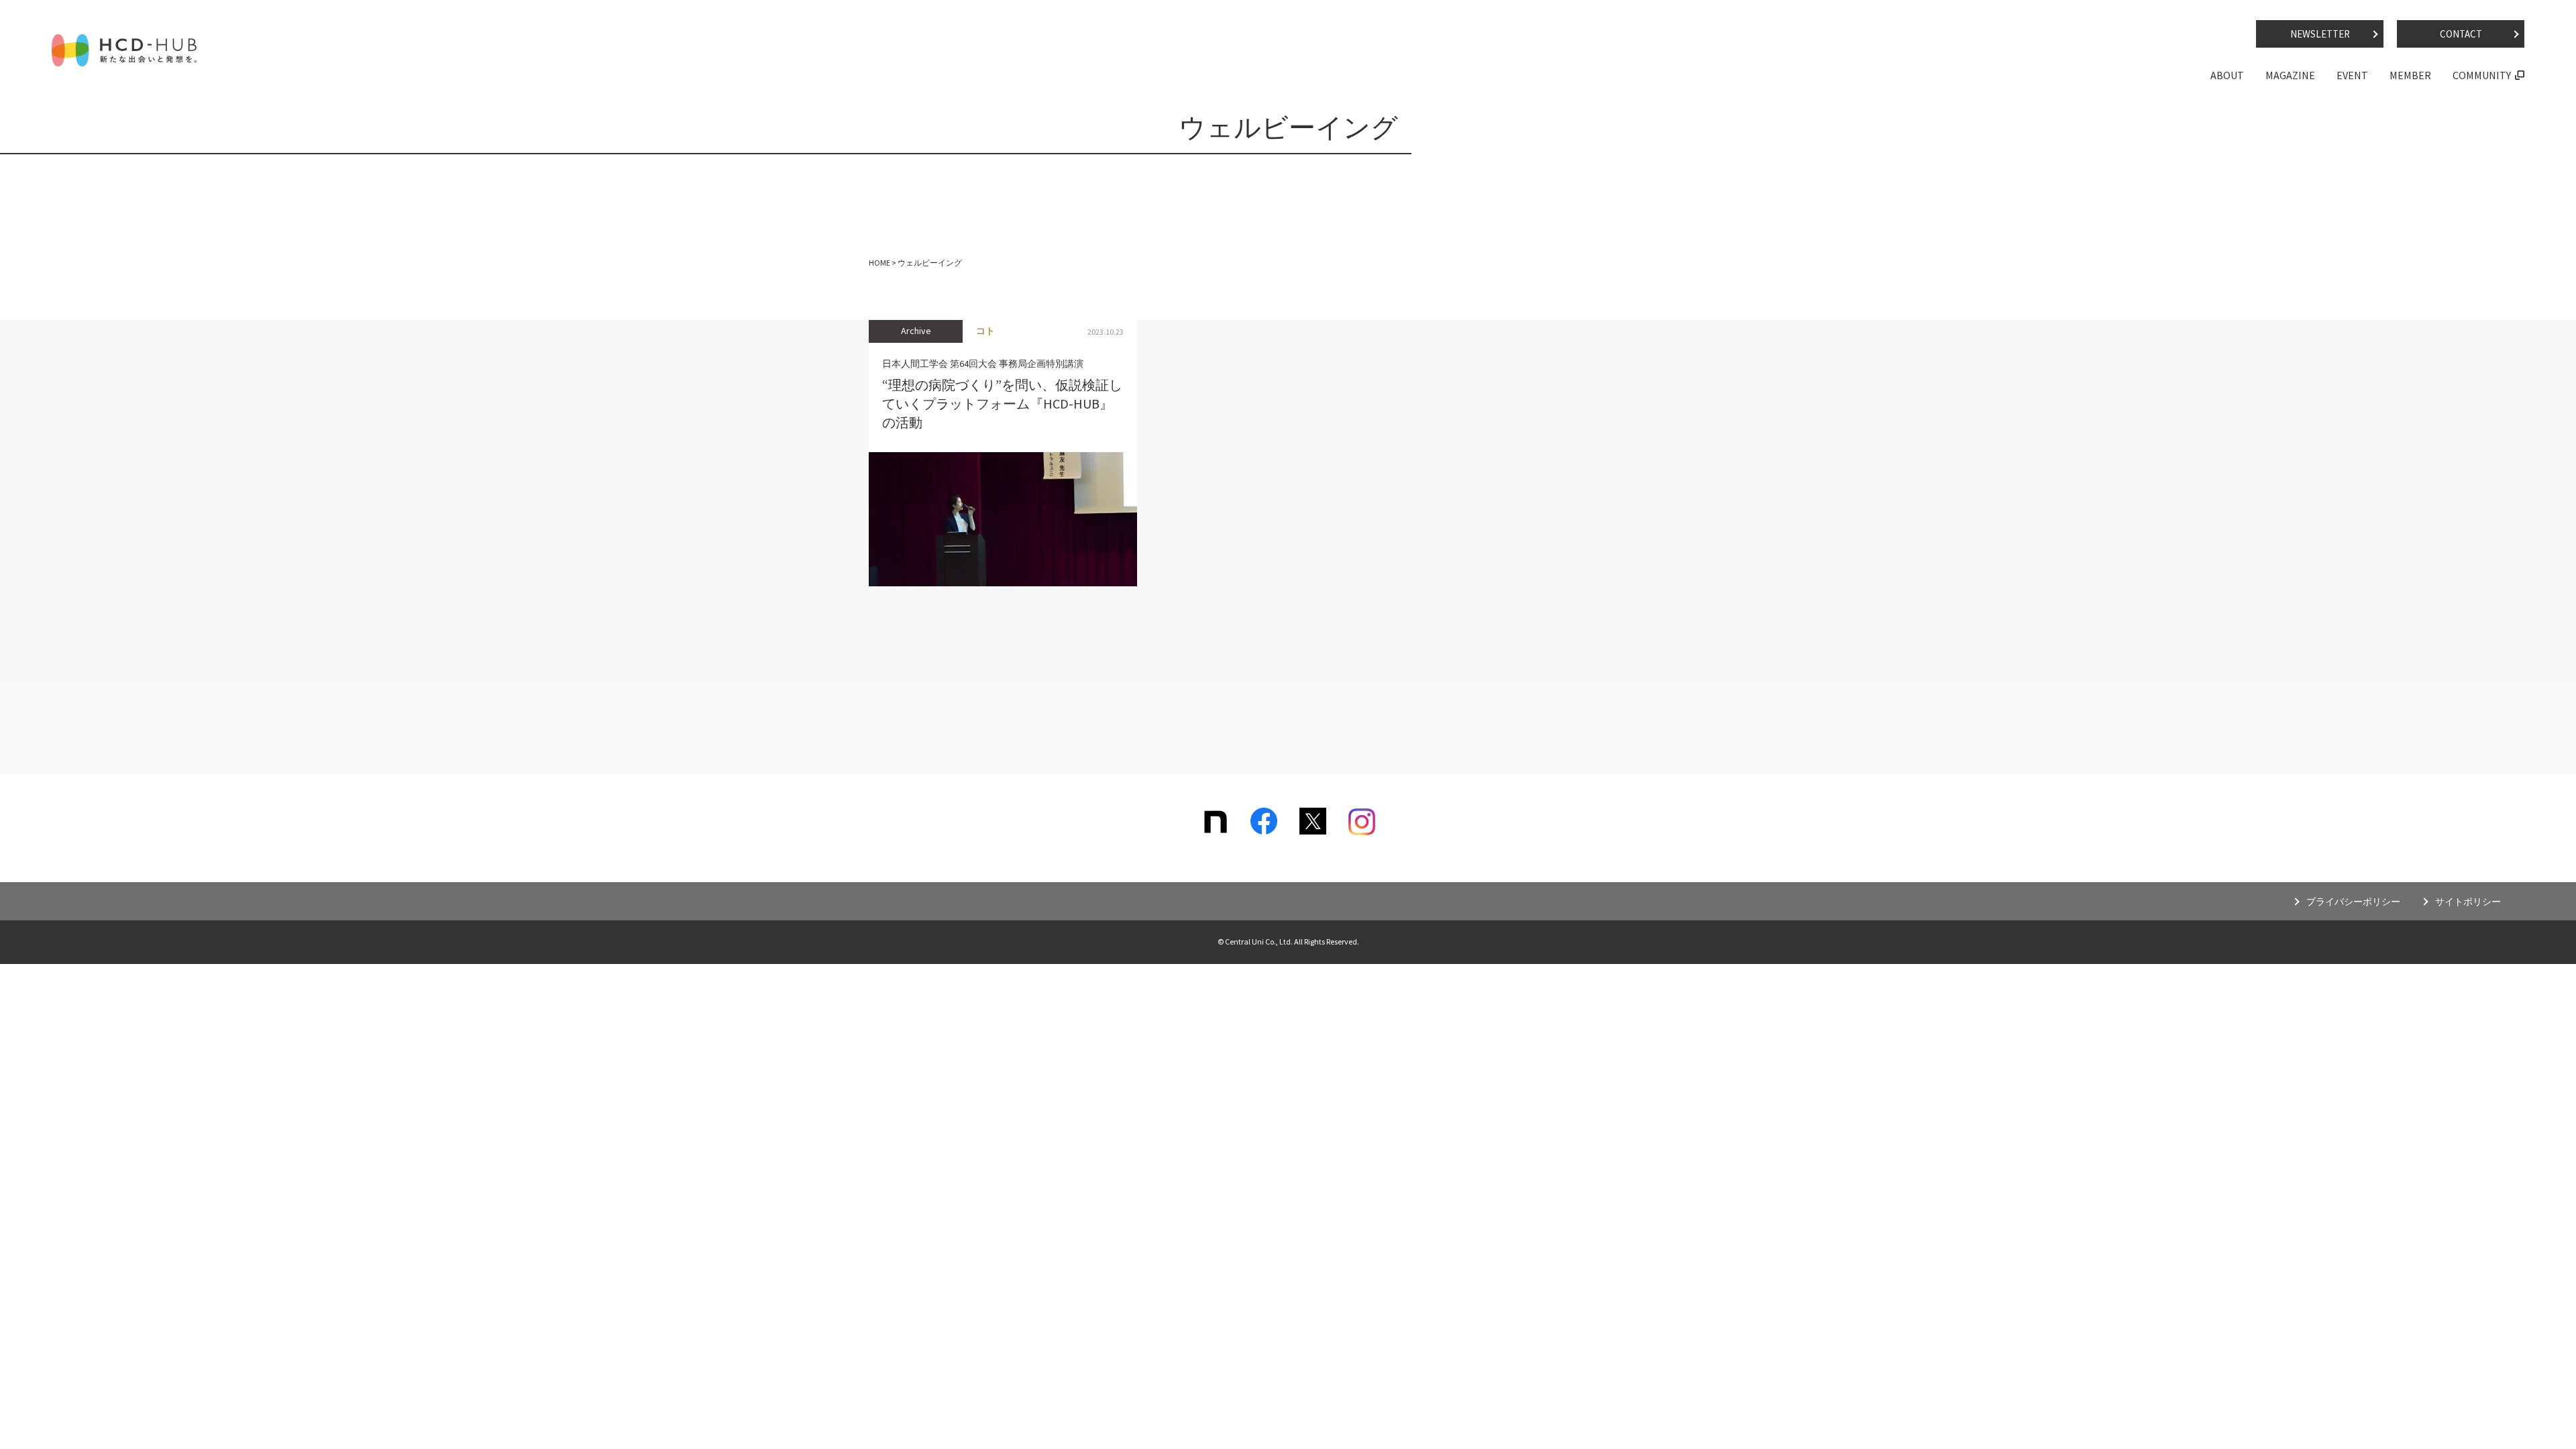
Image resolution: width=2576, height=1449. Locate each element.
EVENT (2352, 75)
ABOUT (2227, 75)
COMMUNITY (2482, 75)
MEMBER (2410, 75)
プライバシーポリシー (2353, 902)
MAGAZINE (2290, 75)
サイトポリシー (2468, 902)
